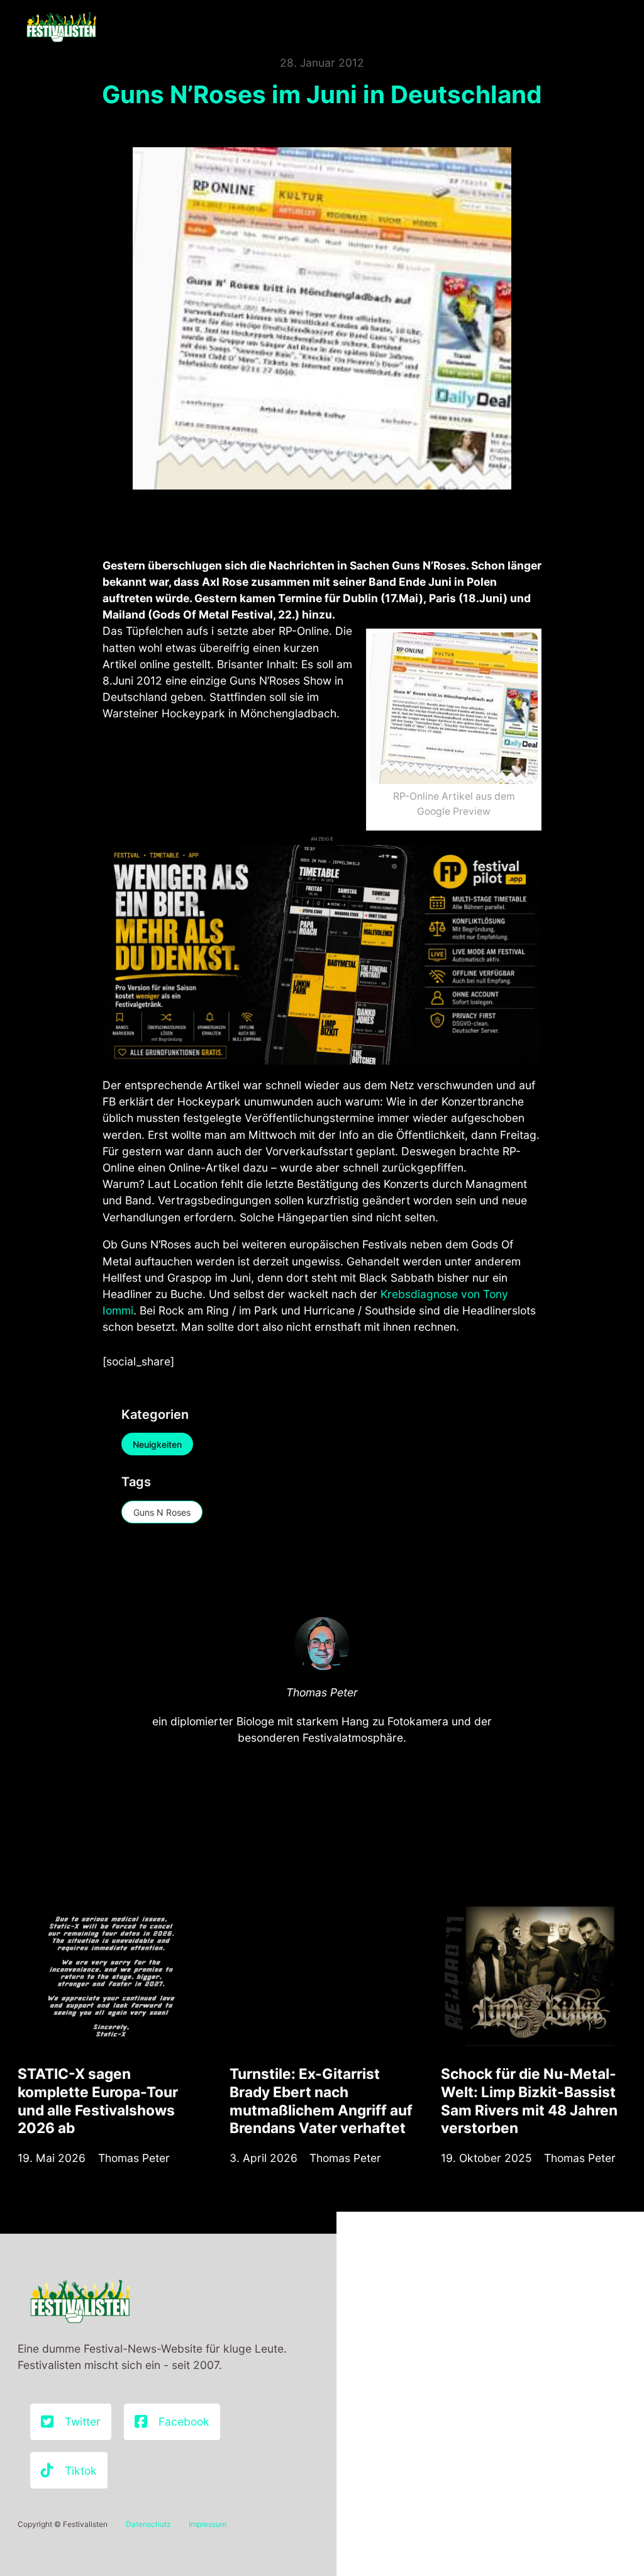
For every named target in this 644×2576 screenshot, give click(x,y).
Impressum (208, 2524)
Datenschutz (148, 2524)
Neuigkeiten (157, 1444)
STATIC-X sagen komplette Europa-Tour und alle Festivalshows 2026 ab (98, 2101)
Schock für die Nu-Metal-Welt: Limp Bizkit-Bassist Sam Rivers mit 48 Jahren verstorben (529, 2101)
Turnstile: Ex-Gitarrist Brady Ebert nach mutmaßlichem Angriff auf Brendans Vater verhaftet (321, 2101)
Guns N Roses (162, 1512)
